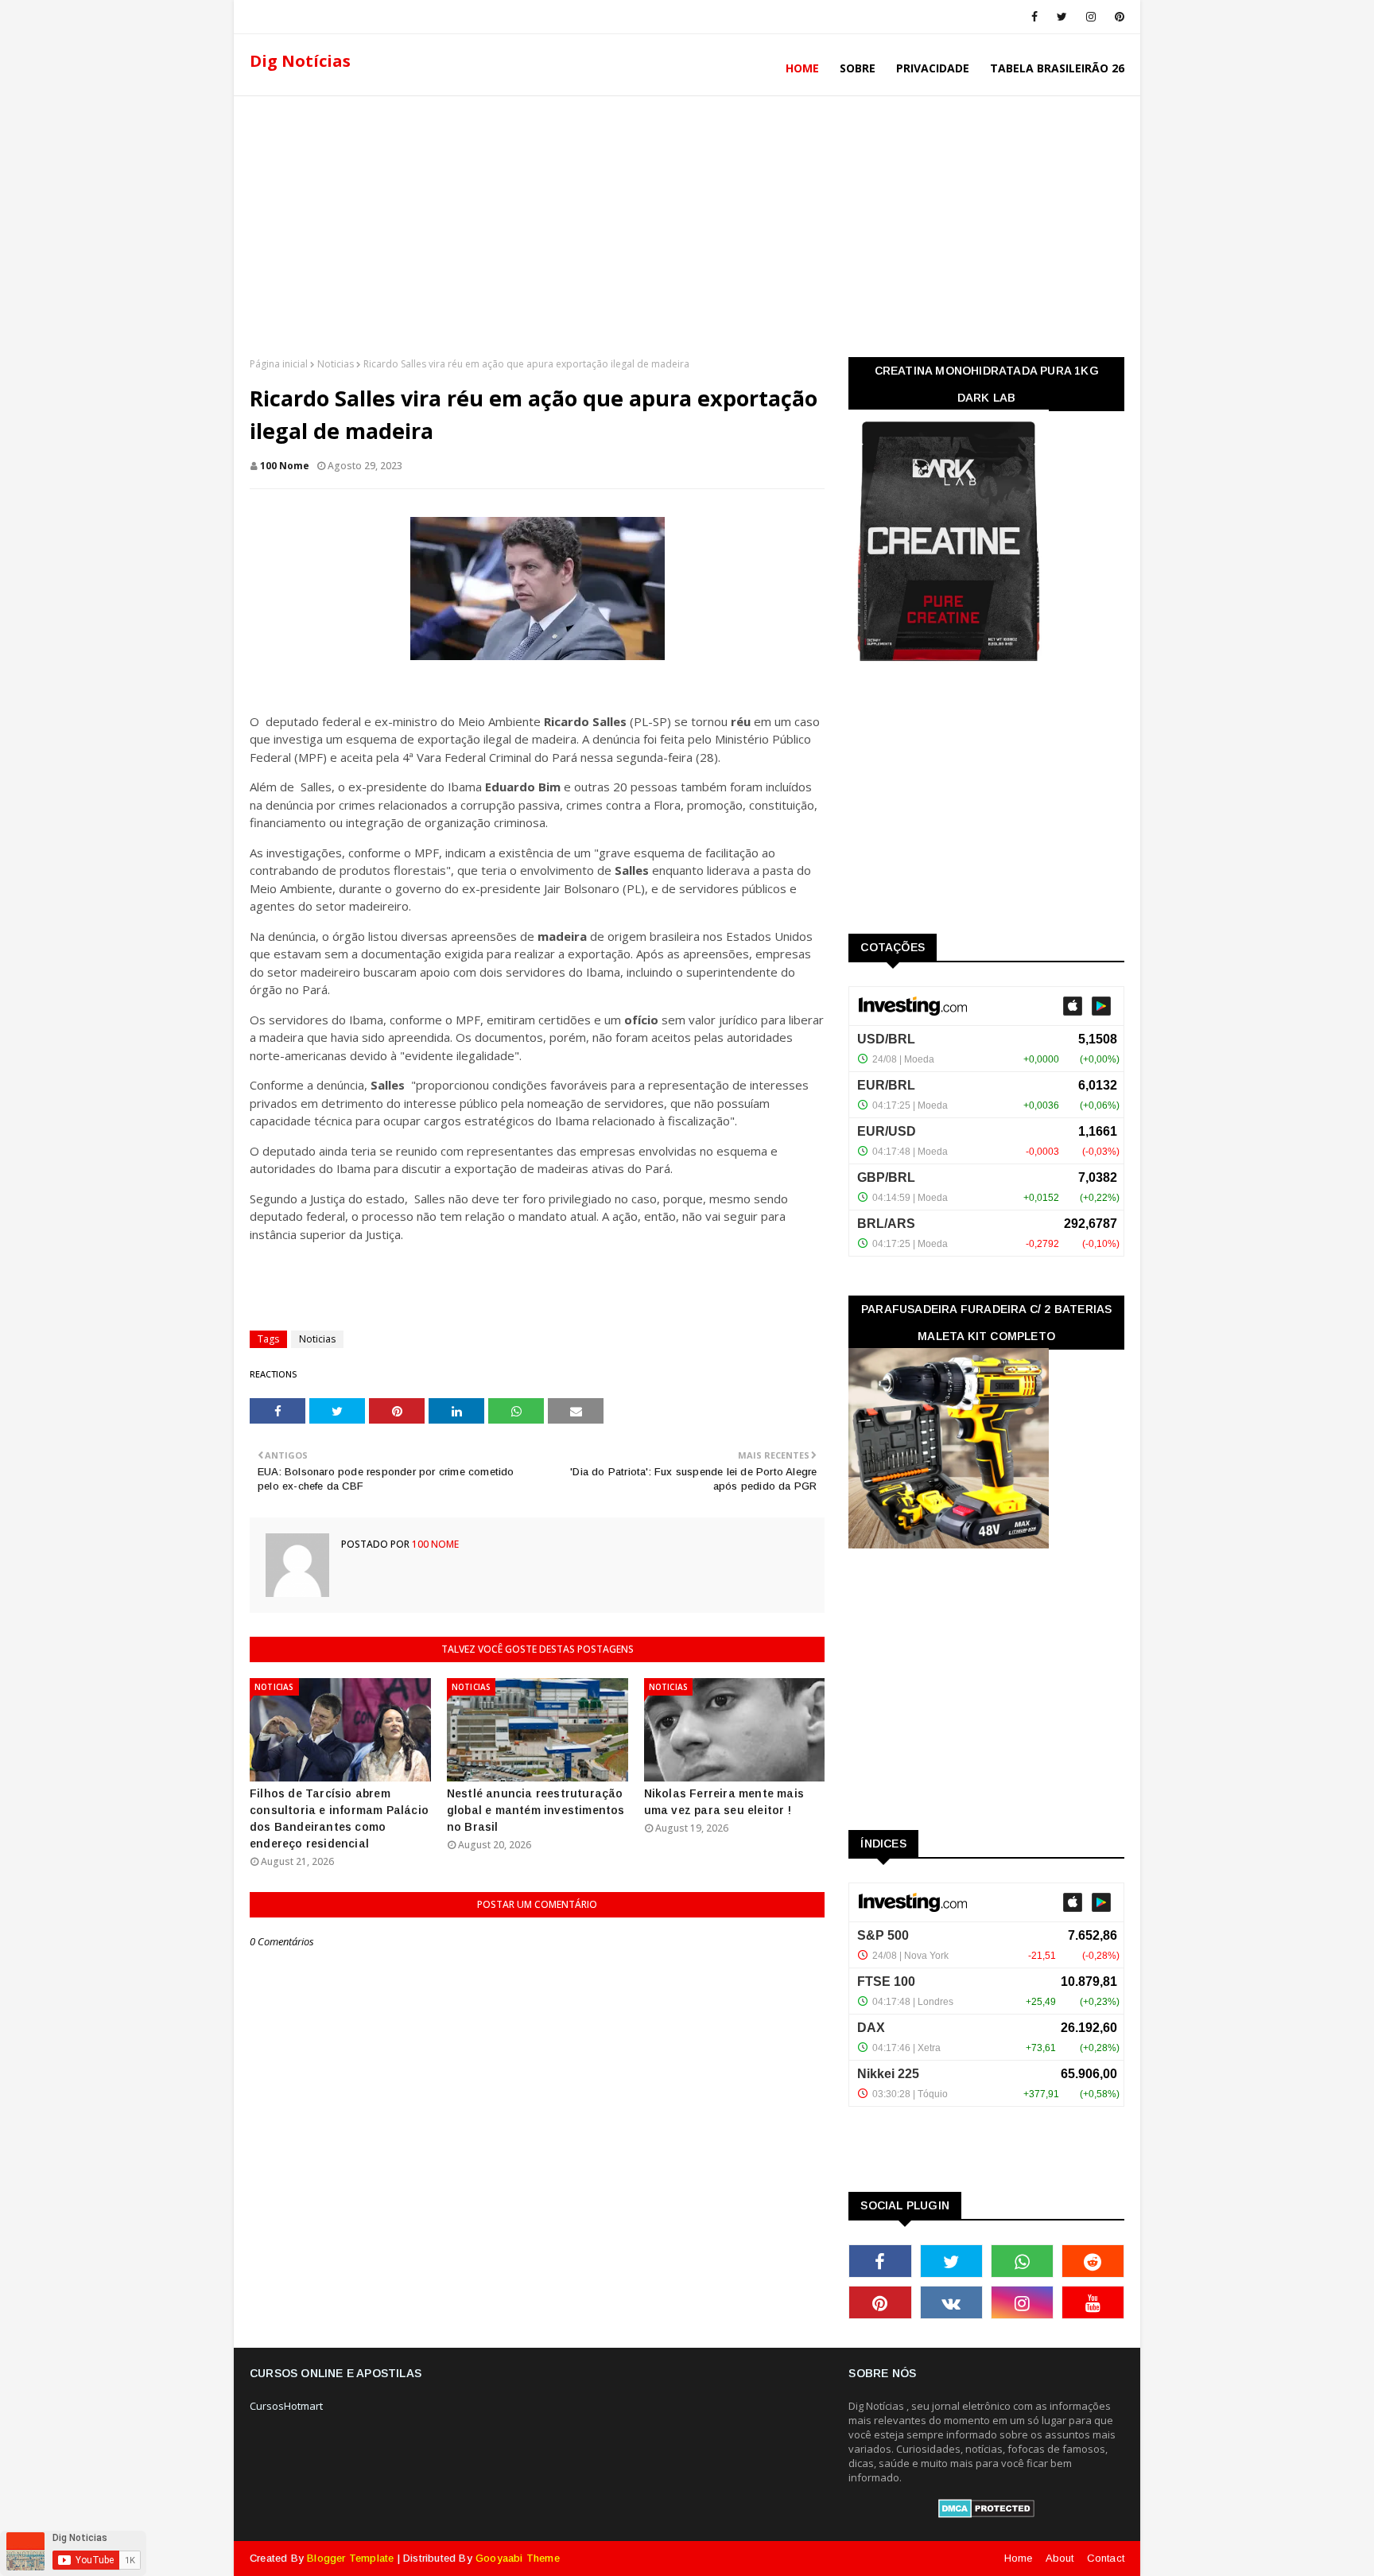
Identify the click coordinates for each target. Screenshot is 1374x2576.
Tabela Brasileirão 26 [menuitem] (1057, 68)
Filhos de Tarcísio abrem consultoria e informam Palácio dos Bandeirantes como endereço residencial (339, 1818)
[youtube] (1093, 2302)
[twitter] (1062, 17)
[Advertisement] (687, 222)
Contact (1106, 2558)
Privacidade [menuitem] (933, 68)
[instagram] (1091, 17)
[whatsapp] (1022, 2261)
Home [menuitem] (802, 68)
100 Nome (285, 466)
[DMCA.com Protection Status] (986, 2514)
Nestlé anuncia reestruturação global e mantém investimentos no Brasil (536, 1810)
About (1060, 2558)
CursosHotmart (286, 2406)
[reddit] (1093, 2261)
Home (1019, 2558)
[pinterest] (1117, 17)
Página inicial (279, 364)
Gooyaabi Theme (518, 2558)
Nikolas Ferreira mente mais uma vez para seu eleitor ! (724, 1802)
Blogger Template (350, 2558)
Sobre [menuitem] (858, 68)
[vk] (951, 2302)
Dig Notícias (300, 61)
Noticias (336, 364)
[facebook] (1034, 17)
